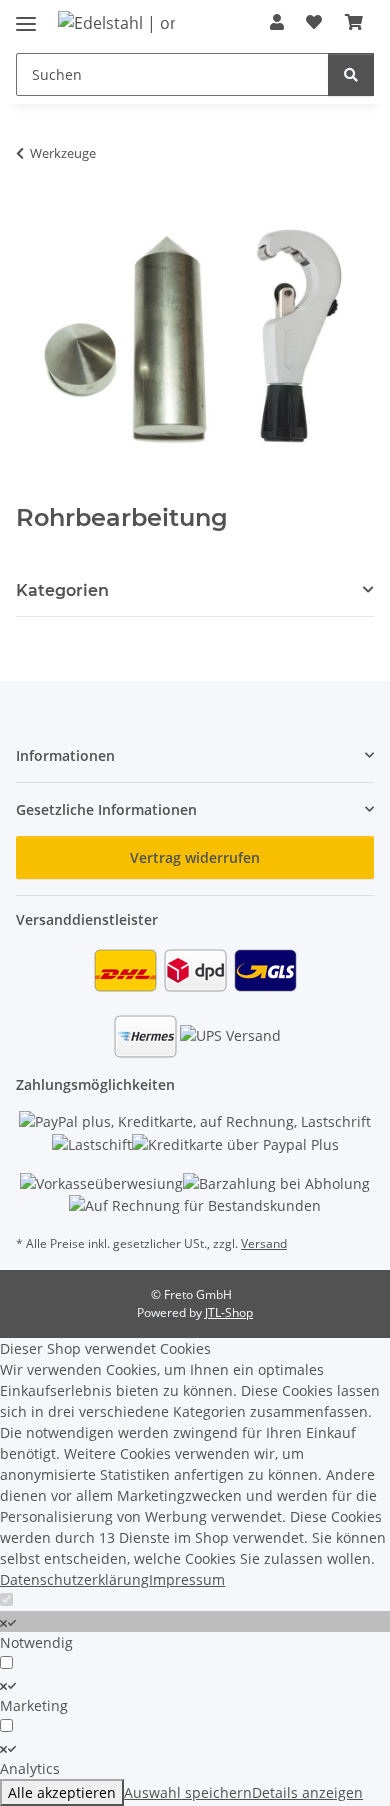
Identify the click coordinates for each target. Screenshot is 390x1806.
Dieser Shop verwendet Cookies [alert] (105, 1348)
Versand (264, 1243)
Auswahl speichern (188, 1792)
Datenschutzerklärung (74, 1579)
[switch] (195, 1621)
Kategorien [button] (62, 590)
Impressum (187, 1579)
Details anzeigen (307, 1792)
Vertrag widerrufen (195, 857)
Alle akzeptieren (62, 1792)
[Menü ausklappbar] (26, 15)
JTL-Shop (229, 1312)
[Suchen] (351, 74)
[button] (277, 22)
